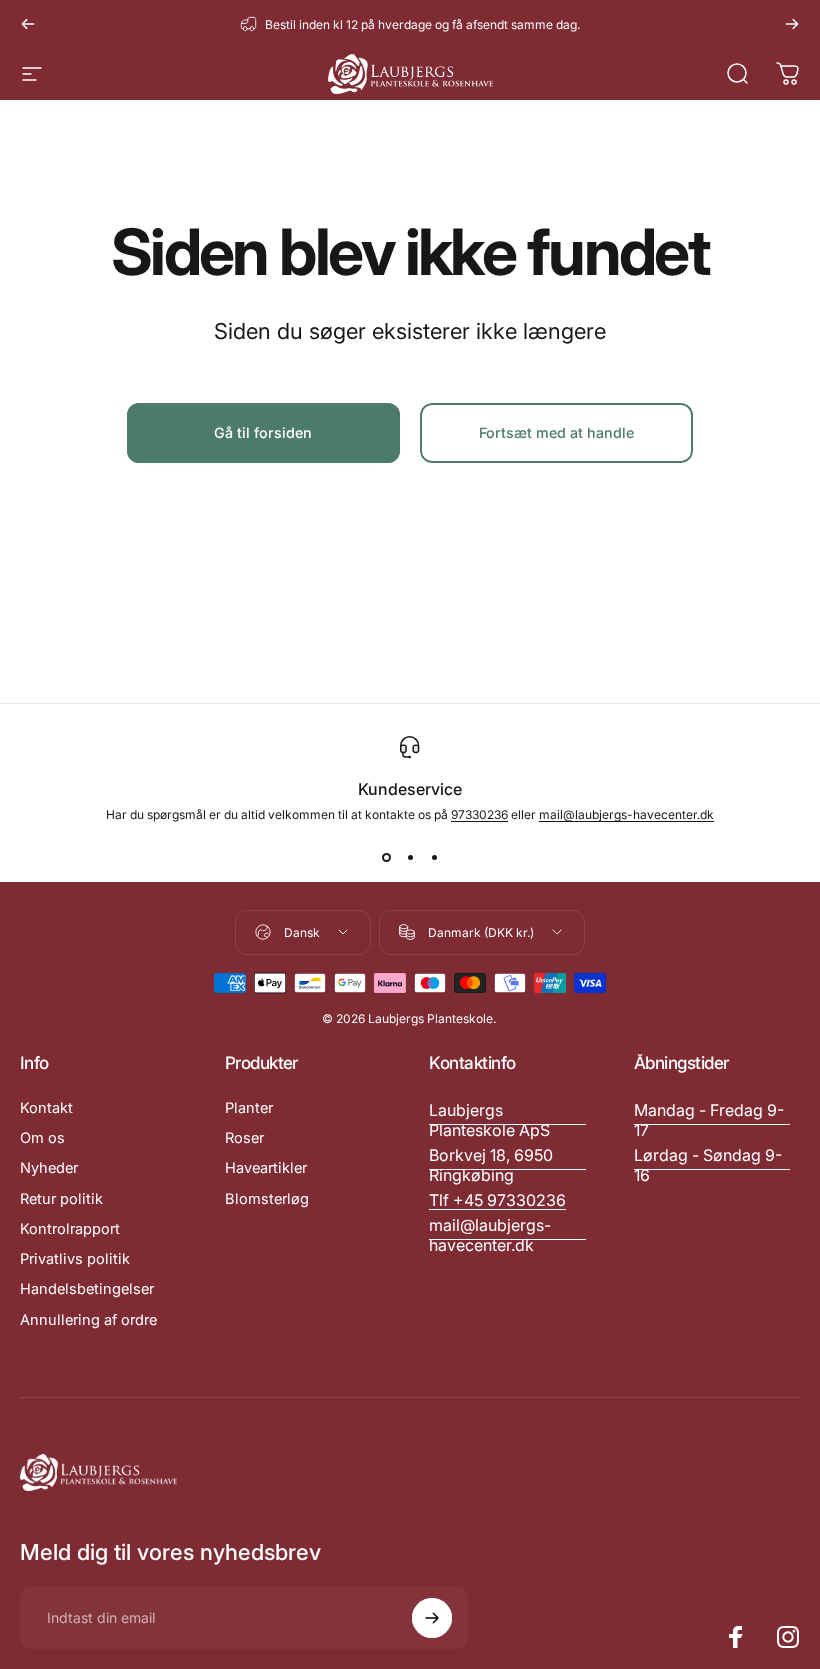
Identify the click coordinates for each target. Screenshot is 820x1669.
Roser (244, 1138)
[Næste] (792, 24)
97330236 (479, 814)
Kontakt (46, 1108)
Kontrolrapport (70, 1229)
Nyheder (49, 1168)
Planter (249, 1108)
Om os (42, 1138)
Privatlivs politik (75, 1259)
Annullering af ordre (88, 1320)
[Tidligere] (28, 24)
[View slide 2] (410, 858)
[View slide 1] (386, 858)
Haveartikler (266, 1168)
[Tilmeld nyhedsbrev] (432, 1618)
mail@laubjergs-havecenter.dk (626, 814)
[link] (712, 1120)
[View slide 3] (434, 858)
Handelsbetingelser (87, 1289)
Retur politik (61, 1199)
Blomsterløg (267, 1199)
